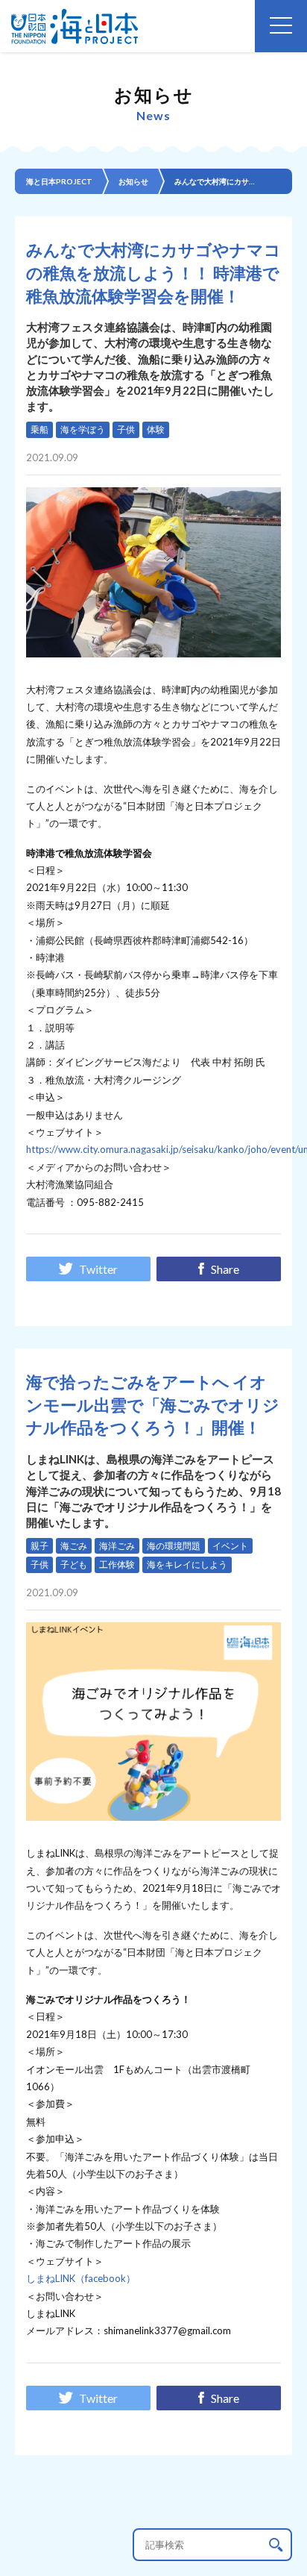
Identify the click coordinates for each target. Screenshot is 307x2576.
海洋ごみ (117, 1546)
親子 (39, 1546)
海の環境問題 (174, 1546)
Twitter (98, 1269)
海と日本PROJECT (59, 181)
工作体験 (117, 1564)
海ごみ (74, 1546)
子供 (126, 429)
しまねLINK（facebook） (81, 2278)
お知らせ (133, 181)
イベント (230, 1546)
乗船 (39, 429)
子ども (74, 1564)
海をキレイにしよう (187, 1564)
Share (225, 1269)
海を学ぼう (83, 429)
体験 (156, 429)
